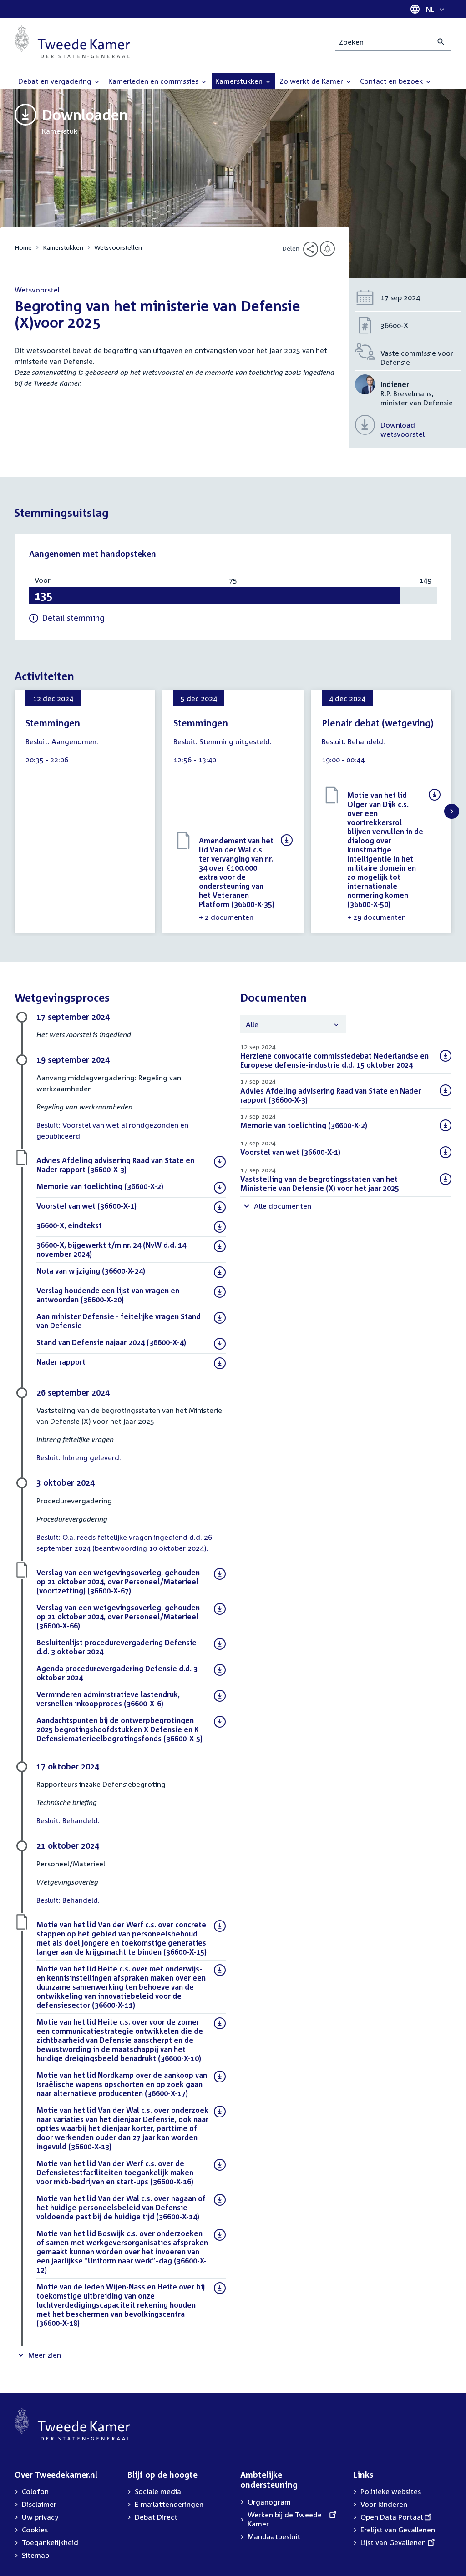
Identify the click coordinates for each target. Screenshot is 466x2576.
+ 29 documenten (377, 917)
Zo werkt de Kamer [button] (312, 81)
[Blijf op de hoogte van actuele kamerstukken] (327, 249)
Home (23, 247)
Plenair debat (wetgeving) (378, 723)
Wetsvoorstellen (118, 247)
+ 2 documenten (226, 917)
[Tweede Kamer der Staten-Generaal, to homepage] (72, 42)
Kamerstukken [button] (240, 81)
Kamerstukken (63, 247)
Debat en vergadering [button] (56, 81)
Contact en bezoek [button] (392, 81)
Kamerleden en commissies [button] (154, 81)
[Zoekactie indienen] (441, 42)
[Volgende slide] (452, 811)
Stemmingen (53, 723)
